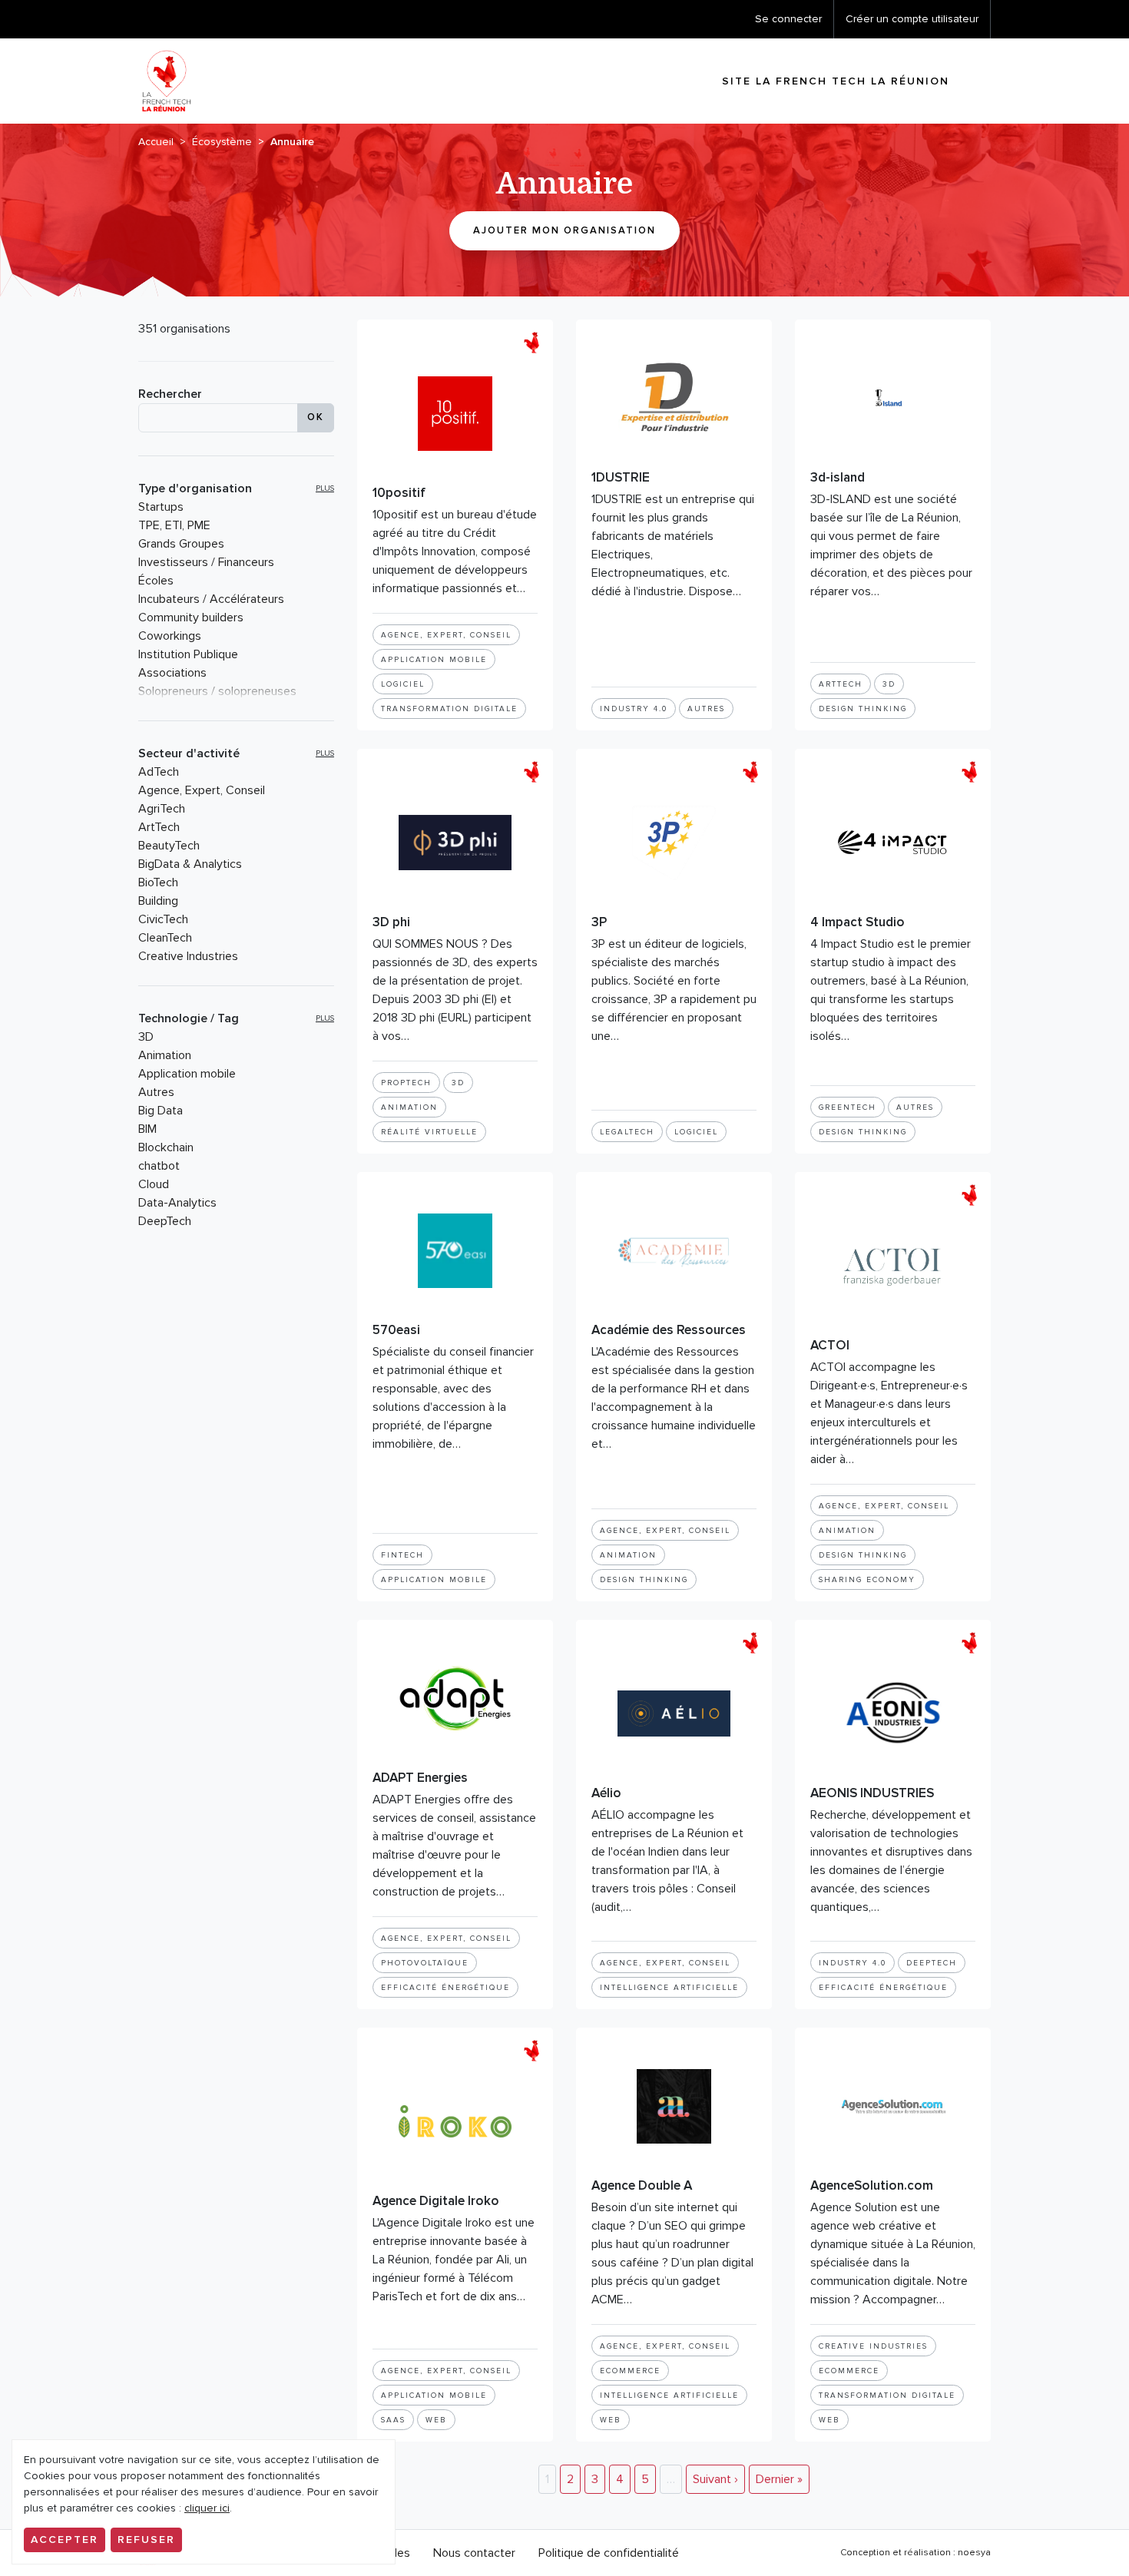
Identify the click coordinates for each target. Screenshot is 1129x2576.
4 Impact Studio (858, 922)
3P (599, 922)
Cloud (154, 1184)
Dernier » (779, 2479)
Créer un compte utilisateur (912, 19)
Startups (161, 507)
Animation (165, 1055)
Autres (156, 1092)
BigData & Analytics (190, 864)
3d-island (838, 477)
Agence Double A (642, 2185)
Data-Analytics (177, 1203)
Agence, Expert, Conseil (202, 790)
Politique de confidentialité (609, 2553)
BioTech (158, 882)
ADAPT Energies (420, 1778)
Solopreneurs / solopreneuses (217, 691)
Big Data (161, 1111)
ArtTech (159, 827)
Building (158, 901)
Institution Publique (188, 654)
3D (146, 1037)
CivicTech (163, 919)
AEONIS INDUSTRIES (872, 1793)
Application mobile (187, 1074)
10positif (399, 493)
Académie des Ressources (669, 1330)
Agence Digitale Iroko (436, 2201)
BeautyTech (169, 846)
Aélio (606, 1793)
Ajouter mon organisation (564, 230)
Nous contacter (474, 2553)
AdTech (159, 772)
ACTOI (830, 1345)
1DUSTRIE (621, 477)
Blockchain (166, 1147)
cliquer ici (207, 2508)
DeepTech (165, 1221)
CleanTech (165, 938)
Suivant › (715, 2479)
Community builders (191, 618)
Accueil (156, 142)
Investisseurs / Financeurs (206, 562)
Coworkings (170, 636)
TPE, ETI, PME (174, 525)
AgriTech (162, 809)
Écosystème (222, 142)
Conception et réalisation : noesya (915, 2553)
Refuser (146, 2540)
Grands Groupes (181, 544)
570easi (396, 1330)
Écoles (156, 581)
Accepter (65, 2540)
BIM (147, 1129)
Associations (172, 673)
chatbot (159, 1166)
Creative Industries (188, 956)
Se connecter (788, 19)
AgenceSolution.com (872, 2185)
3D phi (391, 922)
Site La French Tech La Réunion (836, 81)
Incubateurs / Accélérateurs (211, 599)
